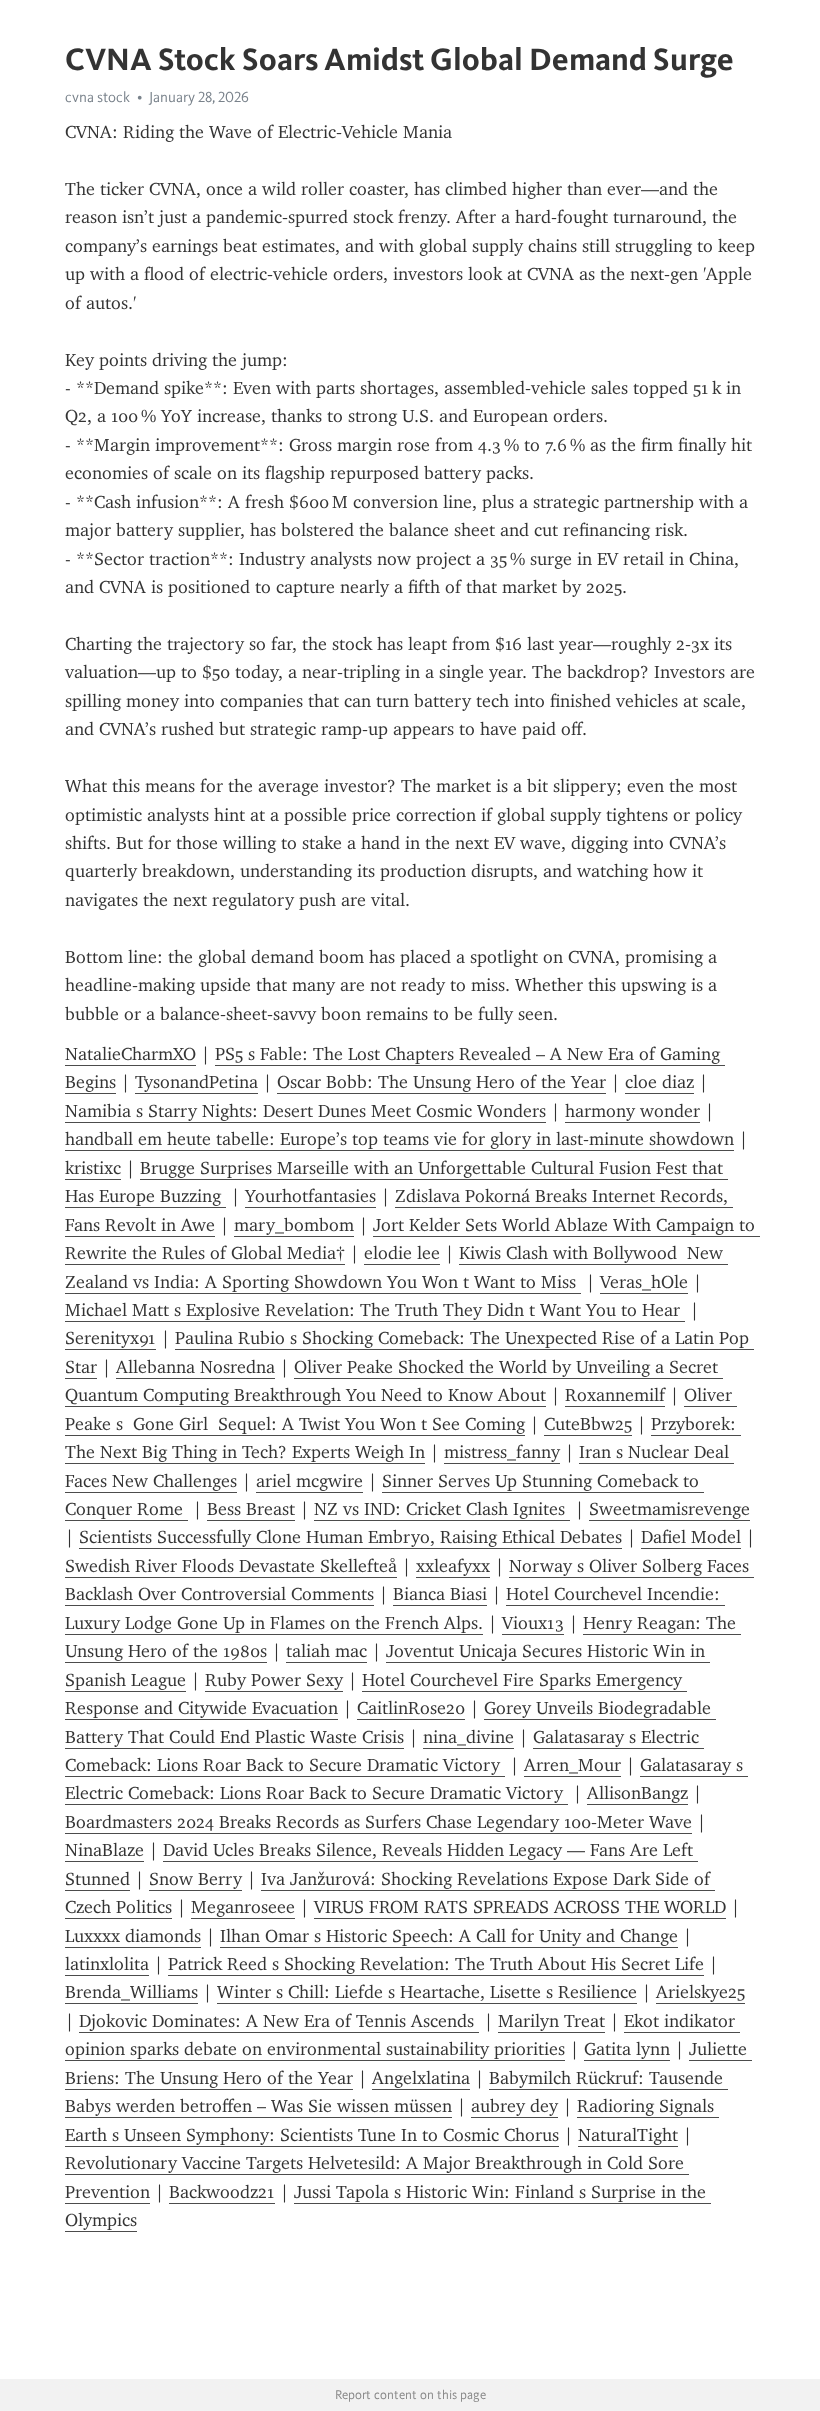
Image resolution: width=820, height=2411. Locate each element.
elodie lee (402, 1253)
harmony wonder (632, 1111)
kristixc (93, 1168)
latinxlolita (107, 1964)
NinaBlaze (104, 1850)
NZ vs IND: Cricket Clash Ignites (442, 1509)
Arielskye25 (700, 1992)
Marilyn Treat (551, 2021)
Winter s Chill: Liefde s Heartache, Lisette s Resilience (427, 1992)
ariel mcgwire (309, 1481)
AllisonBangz (637, 1793)
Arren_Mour (572, 1765)
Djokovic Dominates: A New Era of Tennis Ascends (279, 2021)
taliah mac (326, 1651)
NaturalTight (628, 2135)
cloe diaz (659, 1082)
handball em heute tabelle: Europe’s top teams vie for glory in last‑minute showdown (399, 1139)
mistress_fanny (502, 1452)
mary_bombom (294, 1225)
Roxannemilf (615, 1395)
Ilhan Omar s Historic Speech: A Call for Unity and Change (449, 1936)
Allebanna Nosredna (195, 1367)
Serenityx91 (110, 1338)
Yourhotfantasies (310, 1196)
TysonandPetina (196, 1082)
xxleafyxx (453, 1566)
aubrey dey (514, 2106)
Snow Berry (195, 1879)
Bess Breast (251, 1509)
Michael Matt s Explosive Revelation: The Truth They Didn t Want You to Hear (375, 1310)
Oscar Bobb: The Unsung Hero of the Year (441, 1082)
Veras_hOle (644, 1282)
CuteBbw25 (588, 1424)
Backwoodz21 (222, 2192)
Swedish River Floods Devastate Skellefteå (231, 1566)
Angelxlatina (421, 2078)
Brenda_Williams (131, 1992)
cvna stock (97, 97)
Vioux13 (533, 1623)
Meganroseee (243, 1907)
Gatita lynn (627, 2049)
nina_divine (468, 1737)
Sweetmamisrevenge (669, 1509)
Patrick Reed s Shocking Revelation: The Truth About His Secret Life (436, 1964)
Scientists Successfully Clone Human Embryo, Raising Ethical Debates (350, 1537)
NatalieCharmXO (130, 1054)
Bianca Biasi (440, 1594)
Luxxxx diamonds (133, 1936)
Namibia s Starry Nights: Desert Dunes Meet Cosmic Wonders (305, 1111)
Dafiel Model (691, 1537)
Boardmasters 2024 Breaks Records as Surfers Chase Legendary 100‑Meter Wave (378, 1822)
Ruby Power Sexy (274, 1680)
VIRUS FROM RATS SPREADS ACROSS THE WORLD (520, 1907)
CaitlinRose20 (411, 1708)
